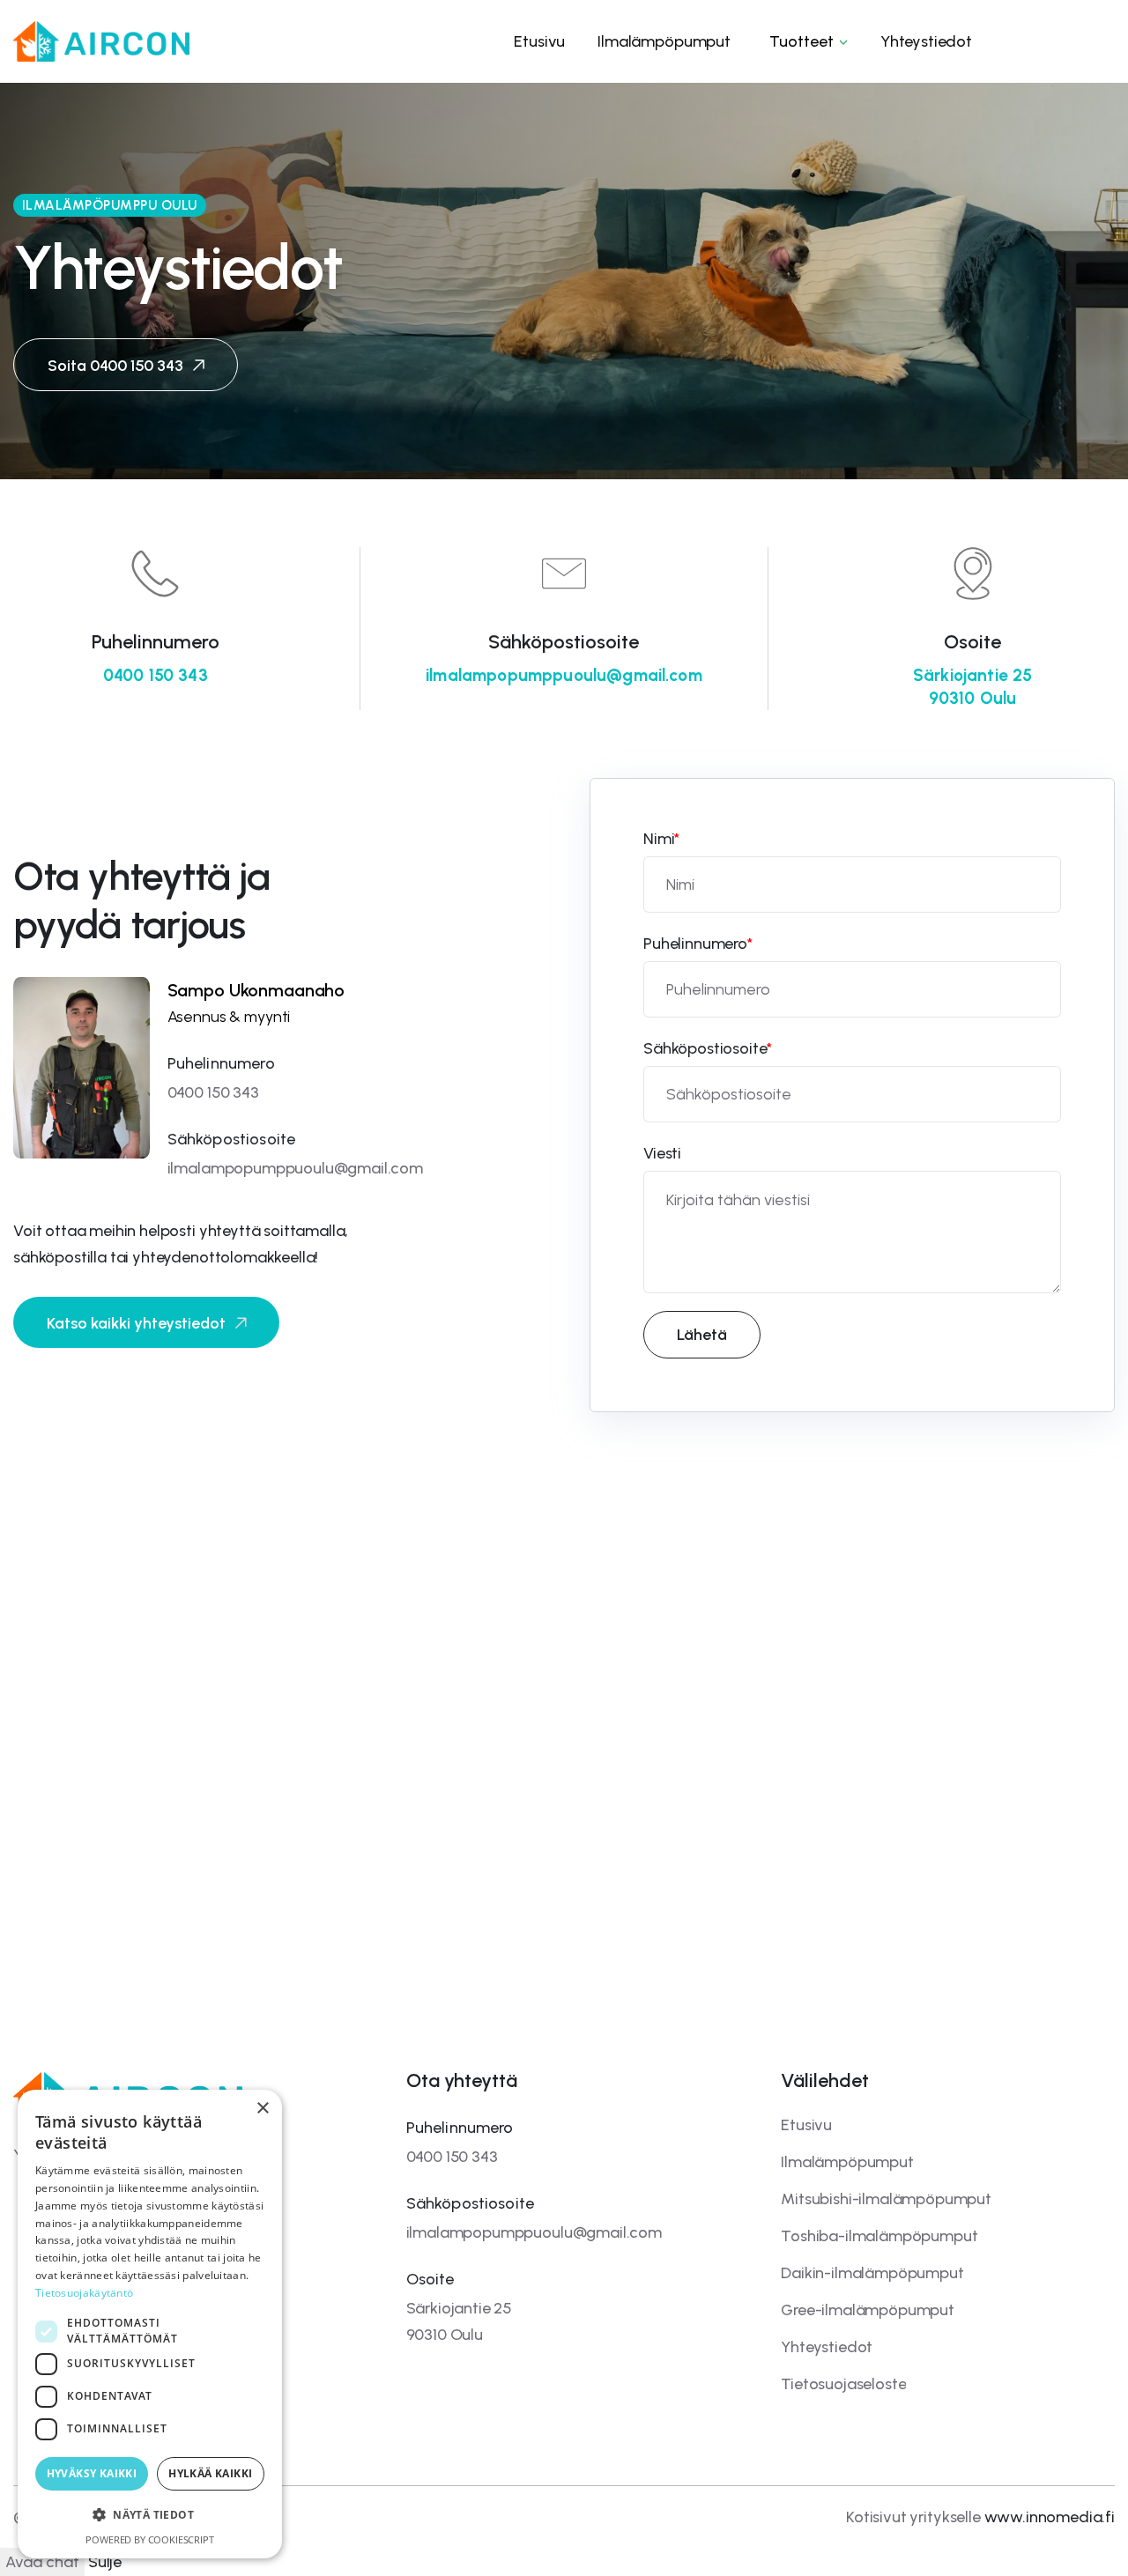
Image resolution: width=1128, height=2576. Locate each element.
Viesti (662, 1153)
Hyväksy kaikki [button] (92, 2473)
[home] (101, 41)
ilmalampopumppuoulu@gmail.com (564, 675)
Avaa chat (42, 2562)
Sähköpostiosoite (708, 1048)
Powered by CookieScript (149, 2539)
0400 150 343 (156, 675)
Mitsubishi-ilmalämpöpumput (886, 2199)
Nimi (661, 839)
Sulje (105, 2562)
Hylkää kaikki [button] (210, 2473)
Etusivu (806, 2125)
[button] (805, 41)
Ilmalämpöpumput (847, 2162)
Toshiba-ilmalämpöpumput (879, 2236)
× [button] (262, 2109)
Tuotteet (801, 41)
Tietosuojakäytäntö (84, 2293)
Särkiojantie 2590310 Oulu (972, 687)
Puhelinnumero (698, 944)
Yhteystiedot (827, 2347)
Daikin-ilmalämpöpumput (872, 2273)
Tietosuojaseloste (843, 2384)
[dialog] (150, 2324)
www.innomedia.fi (1050, 2517)
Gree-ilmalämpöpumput (868, 2310)
